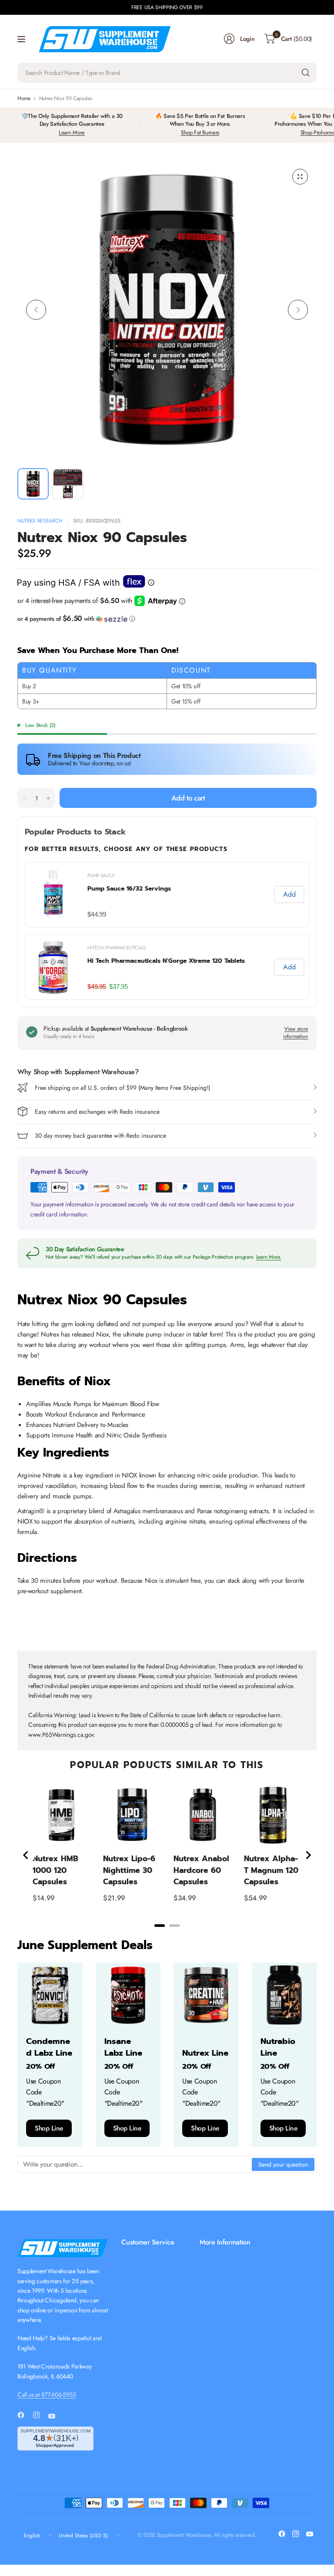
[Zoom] (300, 177)
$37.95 (118, 987)
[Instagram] (40, 2415)
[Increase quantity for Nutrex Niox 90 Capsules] (48, 798)
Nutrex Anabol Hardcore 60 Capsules (201, 1870)
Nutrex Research (40, 521)
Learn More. (269, 1257)
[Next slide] (308, 1855)
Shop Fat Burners (200, 132)
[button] (167, 619)
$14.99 (44, 1898)
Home (24, 98)
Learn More (72, 132)
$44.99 (97, 914)
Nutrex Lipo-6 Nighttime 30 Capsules (129, 1870)
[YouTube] (55, 2416)
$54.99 (256, 1898)
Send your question (283, 2164)
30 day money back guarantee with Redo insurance (100, 1136)
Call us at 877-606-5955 (47, 2395)
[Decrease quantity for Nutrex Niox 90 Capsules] (24, 798)
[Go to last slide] (26, 1855)
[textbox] (135, 2164)
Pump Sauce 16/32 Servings (129, 889)
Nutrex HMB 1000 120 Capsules (55, 1870)
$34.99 (185, 1898)
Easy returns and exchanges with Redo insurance (97, 1112)
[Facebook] (24, 2415)
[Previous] (36, 310)
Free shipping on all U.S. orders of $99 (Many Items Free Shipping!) (122, 1088)
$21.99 (114, 1898)
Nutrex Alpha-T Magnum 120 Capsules (271, 1870)
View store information (296, 1033)
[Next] (298, 310)
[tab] (160, 1926)
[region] (167, 931)
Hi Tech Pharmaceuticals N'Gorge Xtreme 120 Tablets (166, 961)
